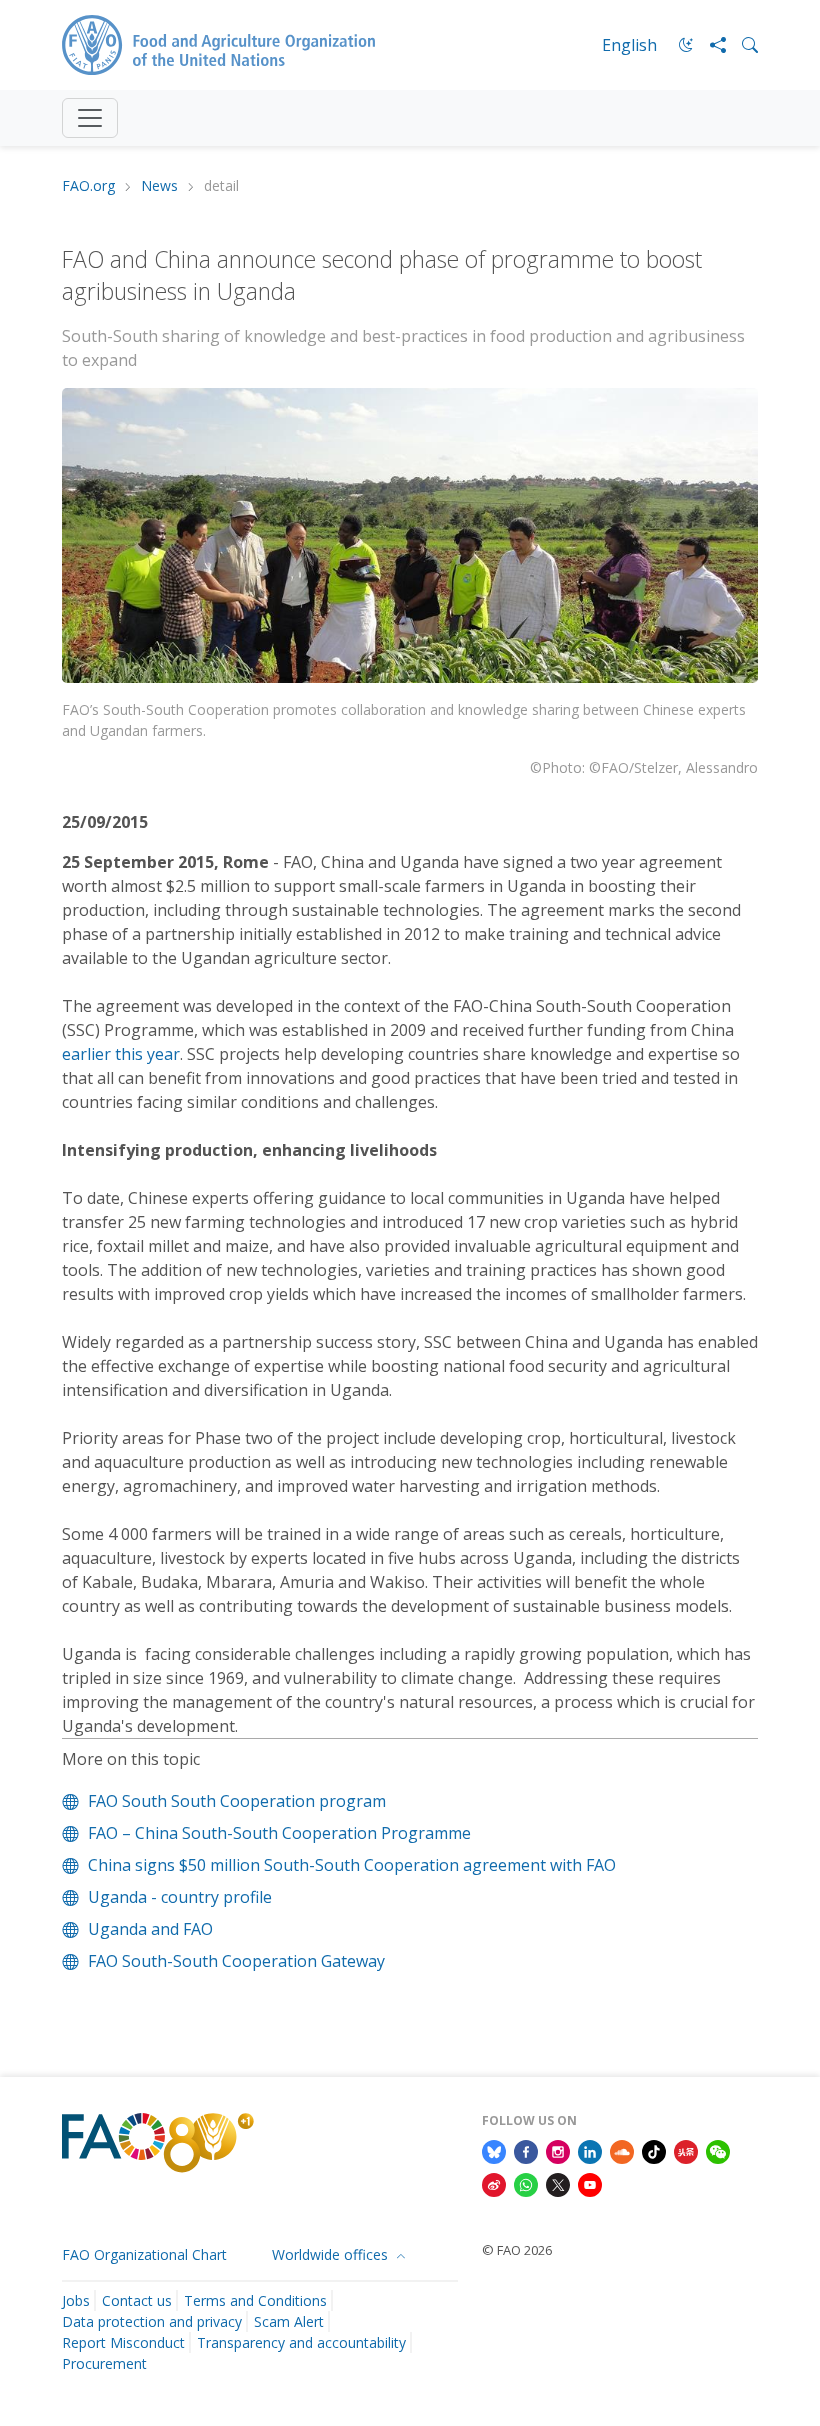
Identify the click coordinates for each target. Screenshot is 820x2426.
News (159, 186)
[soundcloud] (622, 2150)
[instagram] (558, 2150)
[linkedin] (590, 2150)
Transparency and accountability (301, 2342)
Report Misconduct (123, 2342)
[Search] (742, 45)
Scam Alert (289, 2321)
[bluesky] (494, 2150)
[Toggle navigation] (90, 118)
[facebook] (526, 2150)
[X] (558, 2184)
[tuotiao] (686, 2150)
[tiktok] (654, 2150)
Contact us (137, 2300)
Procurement (104, 2363)
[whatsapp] (526, 2184)
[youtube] (590, 2184)
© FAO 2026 (517, 2250)
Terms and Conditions (255, 2300)
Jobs (76, 2300)
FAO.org (88, 186)
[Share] (710, 45)
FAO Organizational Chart (144, 2254)
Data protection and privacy (152, 2321)
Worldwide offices (332, 2254)
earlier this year (121, 1054)
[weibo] (494, 2184)
